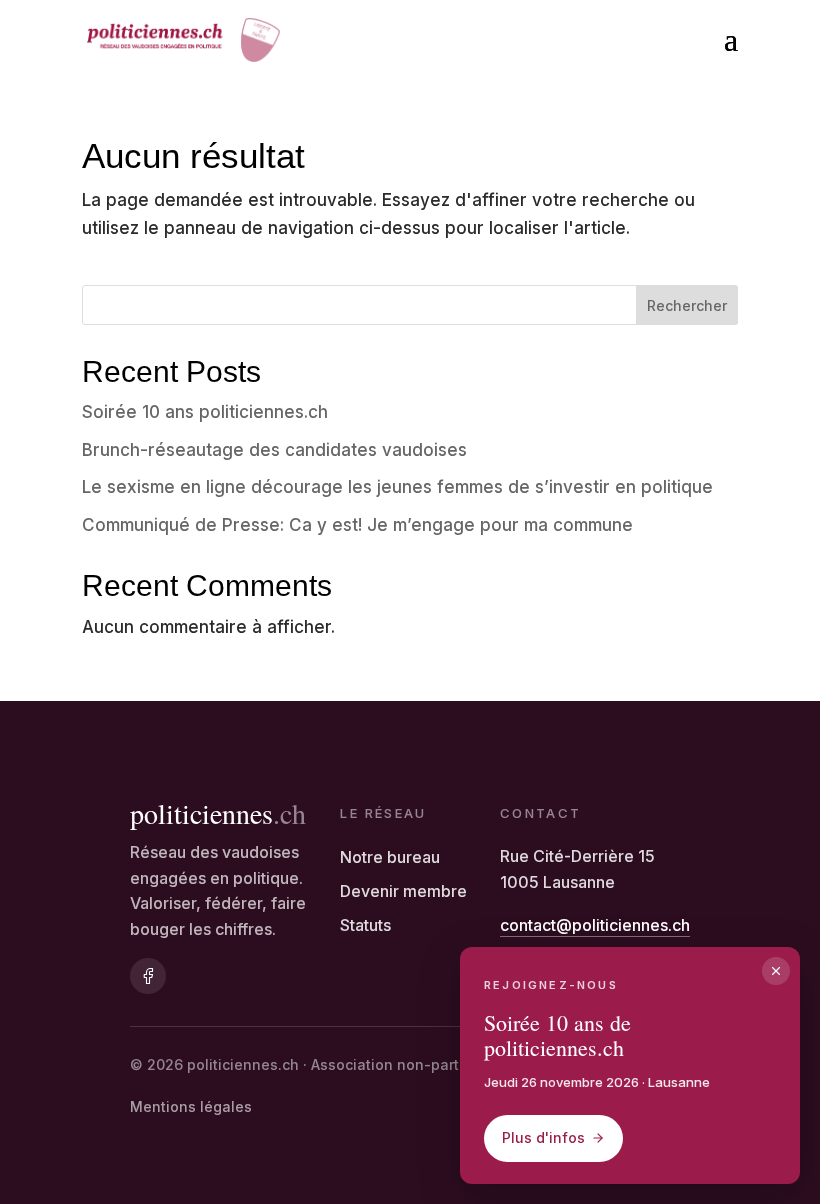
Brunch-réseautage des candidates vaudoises (274, 450)
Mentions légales (191, 1106)
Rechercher (687, 305)
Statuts (365, 925)
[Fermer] (776, 971)
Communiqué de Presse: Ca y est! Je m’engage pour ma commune (357, 525)
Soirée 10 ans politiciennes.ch (205, 412)
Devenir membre (403, 891)
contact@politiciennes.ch (595, 925)
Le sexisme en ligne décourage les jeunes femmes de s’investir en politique (397, 487)
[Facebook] (148, 976)
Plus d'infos (543, 1137)
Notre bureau (390, 857)
